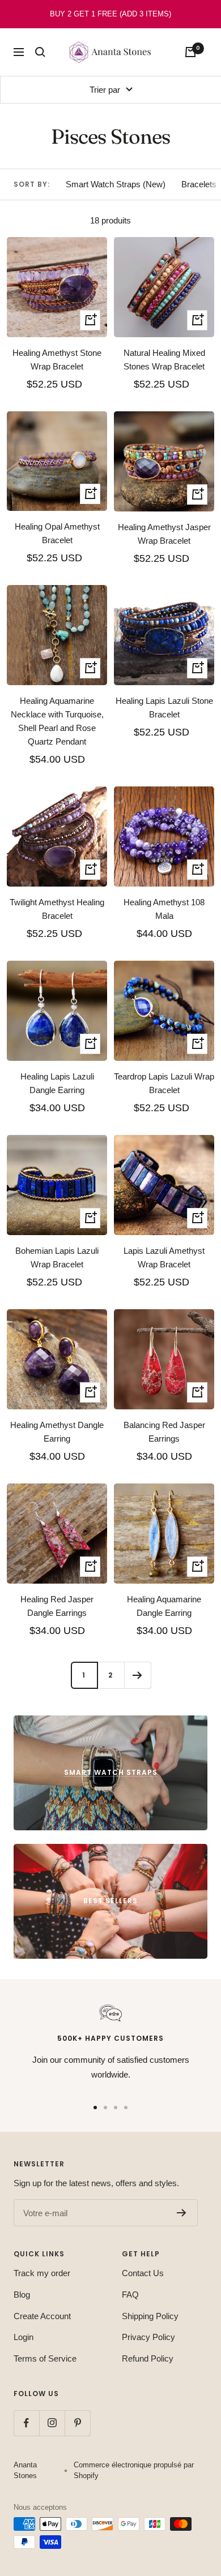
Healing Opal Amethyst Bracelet (57, 533)
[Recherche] (40, 52)
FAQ (130, 2295)
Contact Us (143, 2273)
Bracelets (199, 184)
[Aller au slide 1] (95, 2108)
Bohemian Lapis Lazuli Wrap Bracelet (57, 1257)
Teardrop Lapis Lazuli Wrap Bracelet (164, 1083)
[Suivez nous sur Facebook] (26, 2423)
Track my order (42, 2273)
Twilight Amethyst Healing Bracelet (57, 909)
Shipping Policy (150, 2316)
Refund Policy (148, 2358)
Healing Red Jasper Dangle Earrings (57, 1606)
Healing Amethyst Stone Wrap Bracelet (57, 360)
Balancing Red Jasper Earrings (164, 1432)
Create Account (42, 2316)
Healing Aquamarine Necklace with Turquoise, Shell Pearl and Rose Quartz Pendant (57, 721)
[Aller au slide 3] (116, 2108)
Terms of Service (45, 2358)
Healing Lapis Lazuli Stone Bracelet (164, 708)
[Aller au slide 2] (105, 2108)
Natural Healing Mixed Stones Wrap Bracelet (164, 360)
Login (24, 2337)
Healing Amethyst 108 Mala (164, 909)
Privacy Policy (148, 2337)
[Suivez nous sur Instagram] (52, 2423)
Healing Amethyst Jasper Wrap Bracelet (164, 534)
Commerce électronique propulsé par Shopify (134, 2470)
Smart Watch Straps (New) (116, 184)
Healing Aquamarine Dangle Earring (164, 1606)
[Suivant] (137, 1675)
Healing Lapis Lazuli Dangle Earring (57, 1083)
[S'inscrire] (182, 2213)
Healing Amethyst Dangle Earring (57, 1432)
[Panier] (190, 52)
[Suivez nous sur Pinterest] (77, 2423)
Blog (22, 2295)
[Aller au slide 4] (126, 2108)
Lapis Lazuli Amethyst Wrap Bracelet (164, 1257)
